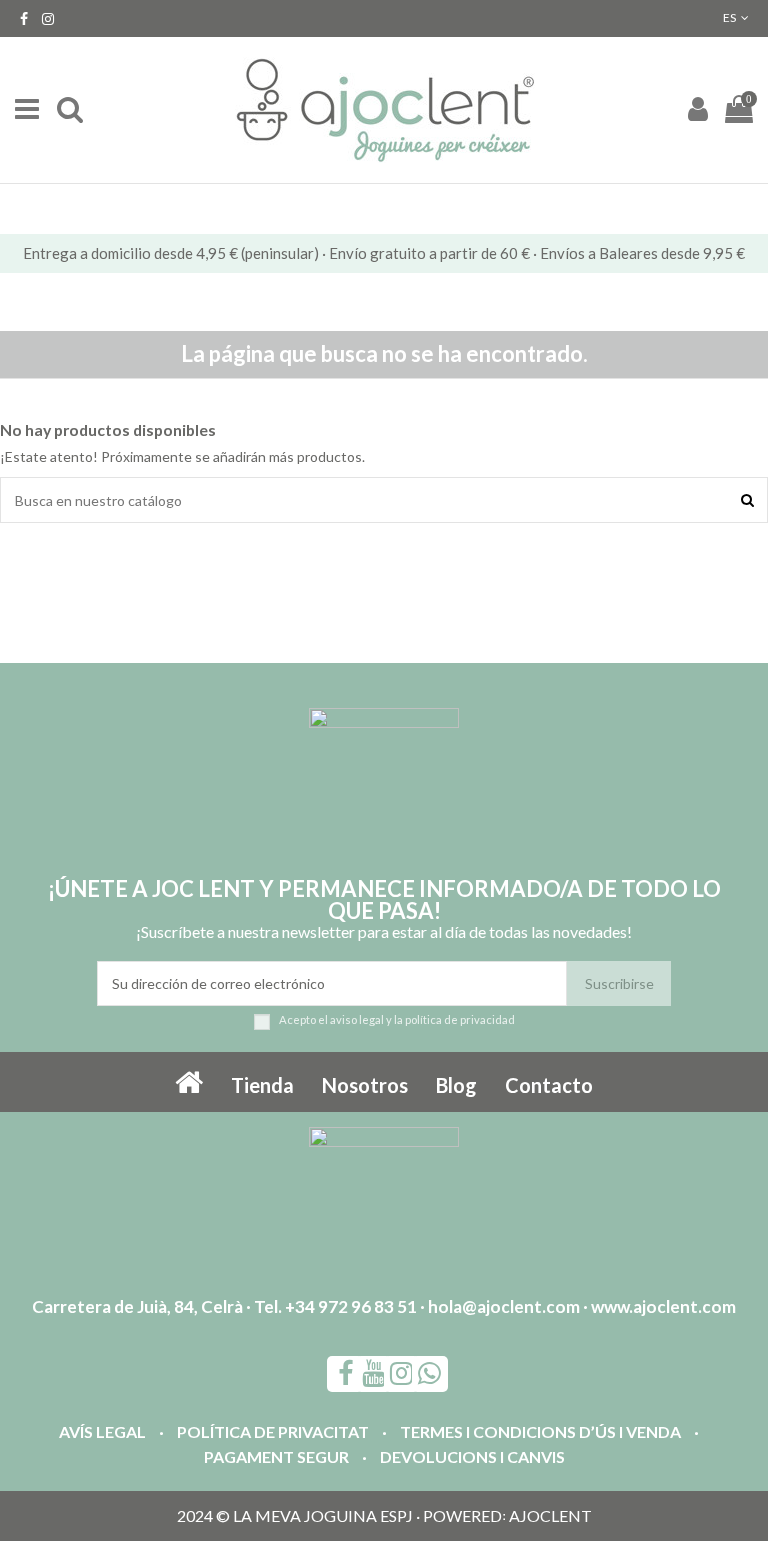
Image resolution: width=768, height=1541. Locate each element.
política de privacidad (460, 1019)
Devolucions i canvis (472, 1456)
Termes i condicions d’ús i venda (540, 1431)
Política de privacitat (273, 1431)
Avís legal (102, 1431)
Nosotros (365, 1085)
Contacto (549, 1085)
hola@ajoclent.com (504, 1306)
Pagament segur (276, 1456)
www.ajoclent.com (663, 1306)
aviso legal (357, 1019)
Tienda (262, 1085)
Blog (456, 1085)
